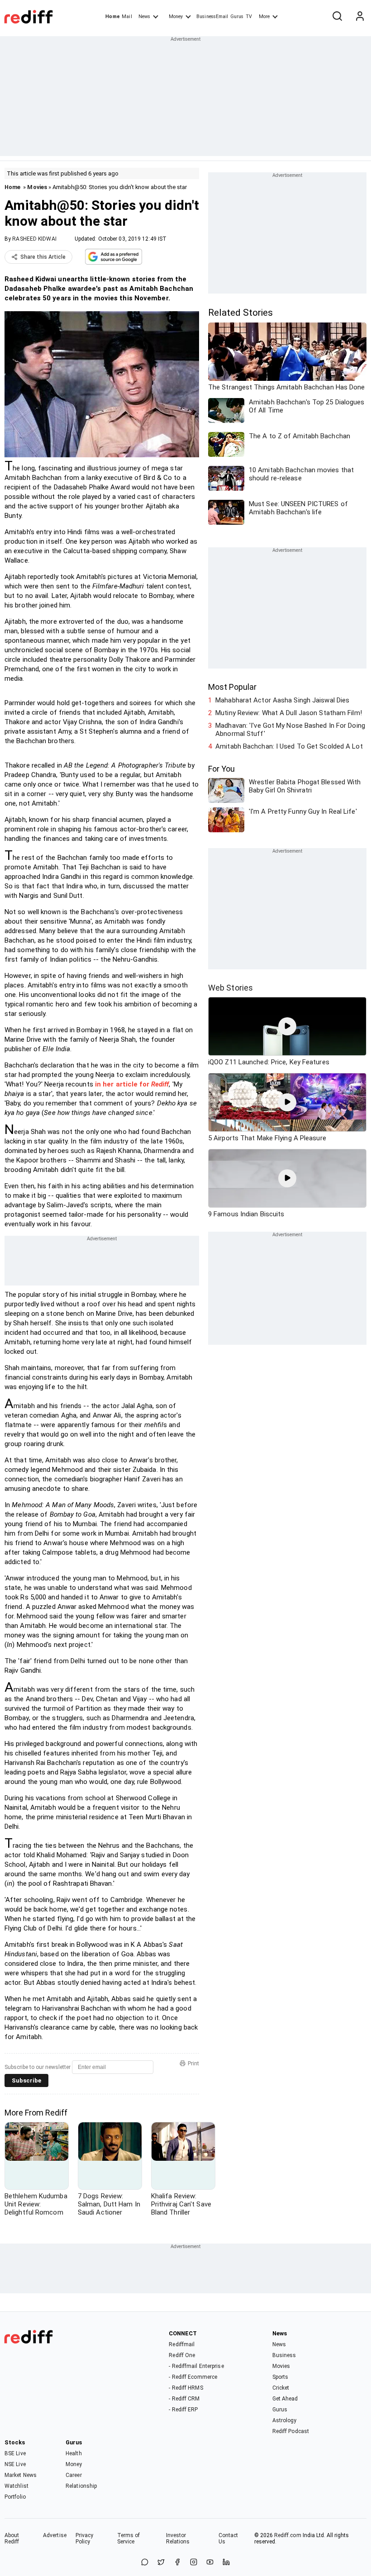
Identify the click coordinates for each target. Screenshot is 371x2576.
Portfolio (15, 2497)
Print (193, 2064)
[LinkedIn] (226, 2563)
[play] (287, 1026)
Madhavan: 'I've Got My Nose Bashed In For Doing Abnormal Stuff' (290, 730)
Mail (127, 17)
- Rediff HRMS (186, 2388)
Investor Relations (178, 2538)
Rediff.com (288, 2535)
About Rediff (12, 2538)
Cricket (281, 2388)
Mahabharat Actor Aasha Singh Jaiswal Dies (282, 700)
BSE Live (15, 2453)
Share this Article (43, 257)
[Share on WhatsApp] (145, 2563)
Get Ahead (285, 2399)
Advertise (55, 2535)
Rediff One (182, 2355)
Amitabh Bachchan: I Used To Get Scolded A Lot (289, 746)
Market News (21, 2475)
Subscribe (26, 2080)
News (144, 17)
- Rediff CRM (184, 2399)
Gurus (237, 17)
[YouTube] (210, 2563)
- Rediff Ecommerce (193, 2377)
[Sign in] (360, 17)
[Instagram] (194, 2563)
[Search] (337, 17)
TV (249, 17)
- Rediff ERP (183, 2410)
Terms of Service (129, 2538)
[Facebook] (177, 2563)
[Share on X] (161, 2563)
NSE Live (15, 2464)
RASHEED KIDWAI (34, 239)
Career (74, 2475)
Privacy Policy (85, 2538)
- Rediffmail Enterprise (196, 2366)
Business (284, 2355)
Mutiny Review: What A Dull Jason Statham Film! (289, 713)
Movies (37, 187)
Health (74, 2453)
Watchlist (17, 2486)
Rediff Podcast (291, 2431)
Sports (281, 2377)
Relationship (81, 2486)
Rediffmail (182, 2344)
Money (176, 17)
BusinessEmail (212, 17)
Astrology (285, 2420)
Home (112, 17)
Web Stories (231, 988)
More (264, 17)
